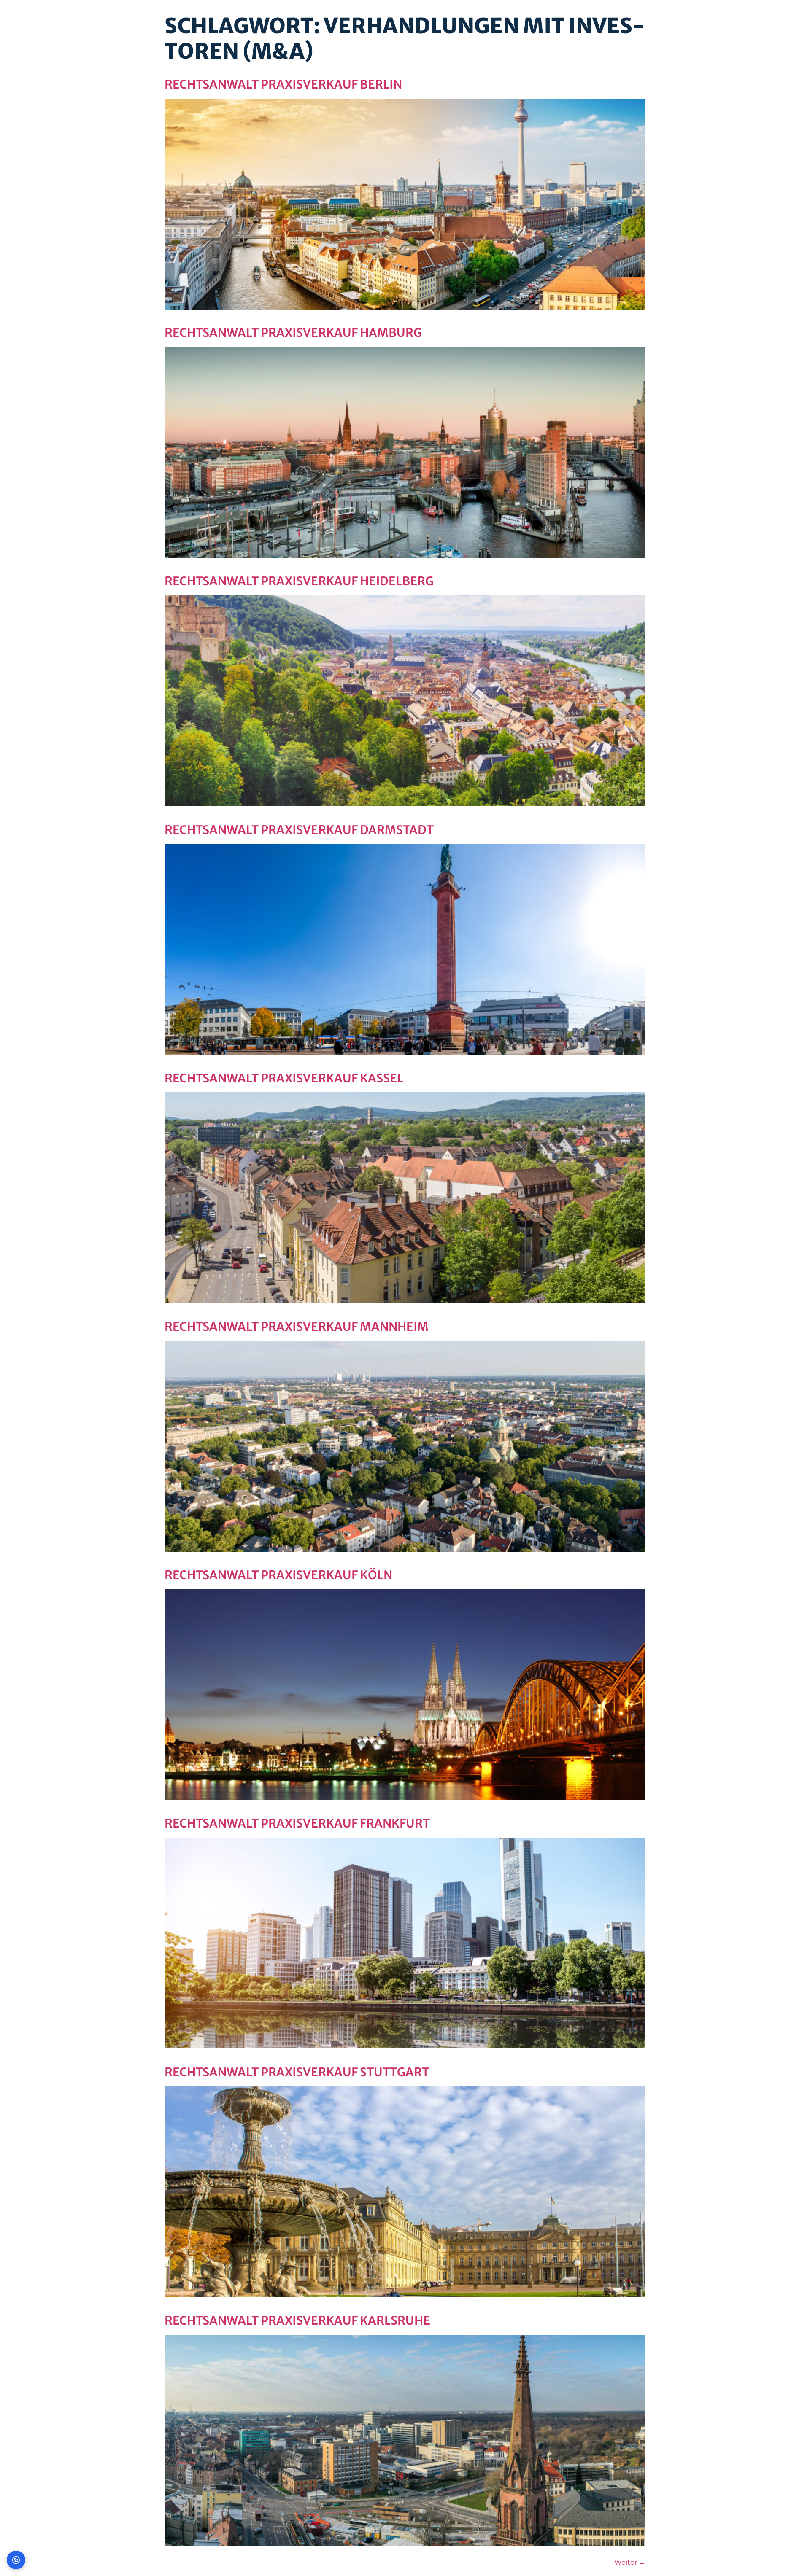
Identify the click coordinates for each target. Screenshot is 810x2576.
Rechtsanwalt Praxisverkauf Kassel (284, 1078)
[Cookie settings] (16, 2560)
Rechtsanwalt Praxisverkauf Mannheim (297, 1327)
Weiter (630, 2562)
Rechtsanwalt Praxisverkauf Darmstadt (299, 830)
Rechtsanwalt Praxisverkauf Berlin (283, 84)
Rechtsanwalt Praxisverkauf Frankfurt (297, 1823)
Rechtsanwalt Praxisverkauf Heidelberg (299, 581)
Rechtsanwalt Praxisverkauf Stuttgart (297, 2072)
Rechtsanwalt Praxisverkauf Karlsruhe (297, 2320)
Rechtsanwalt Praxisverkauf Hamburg (293, 333)
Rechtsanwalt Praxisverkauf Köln (278, 1575)
